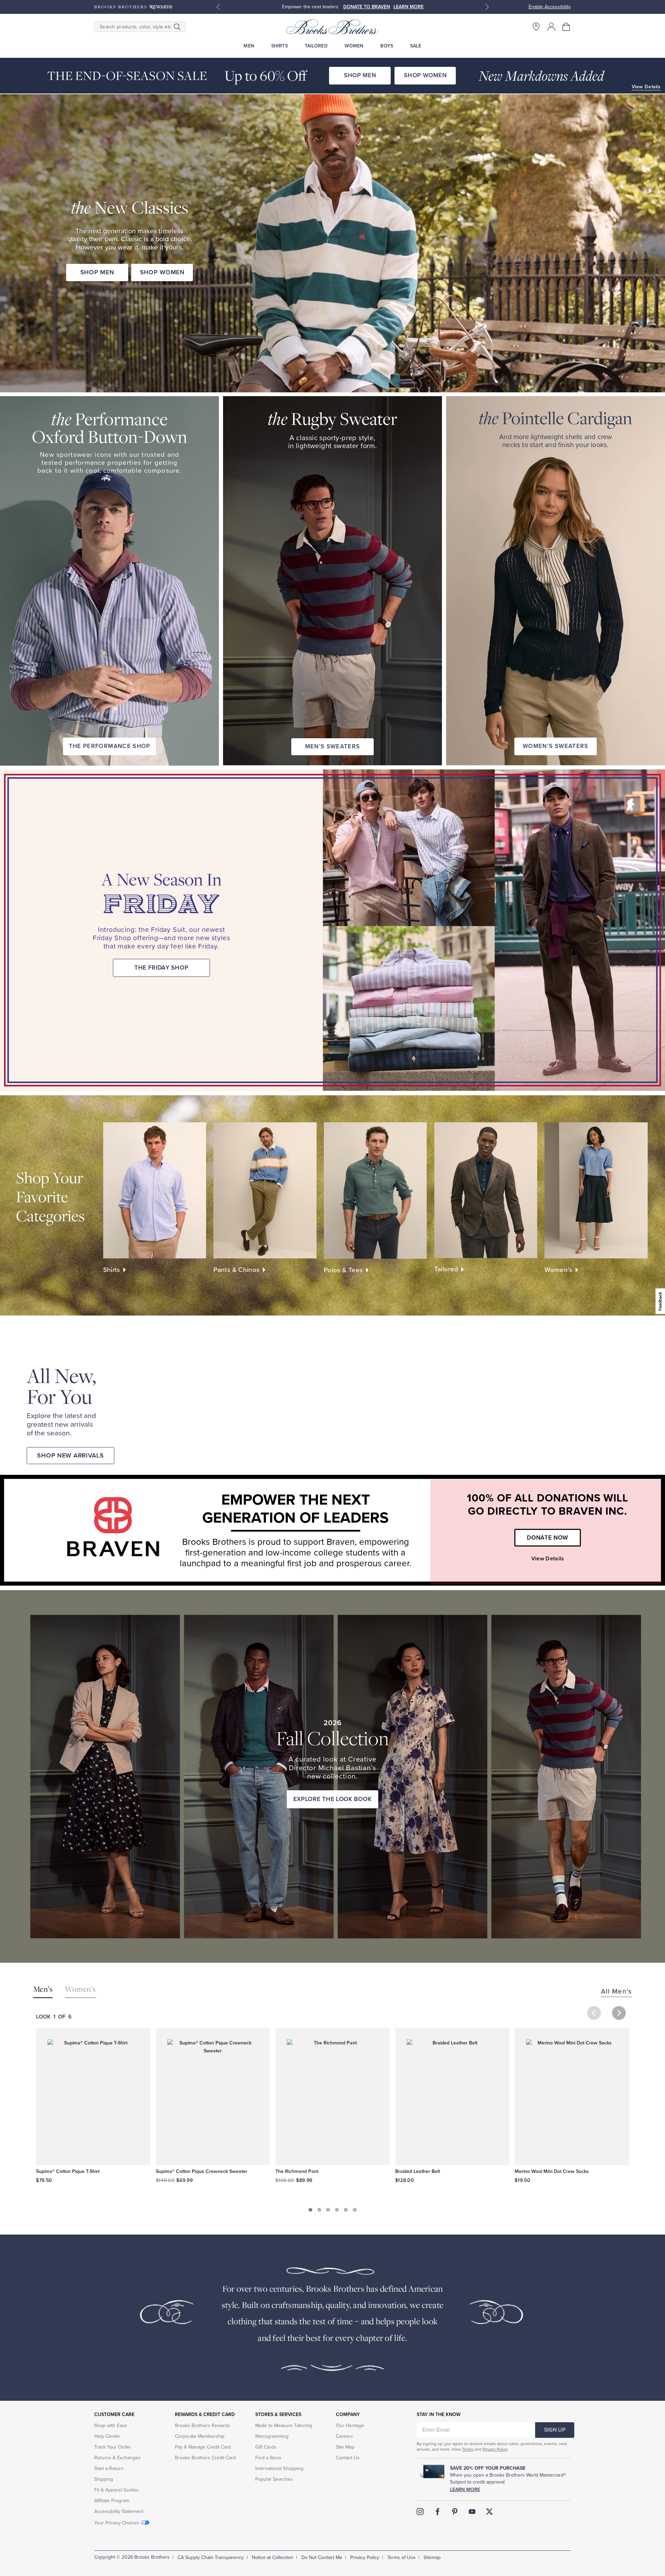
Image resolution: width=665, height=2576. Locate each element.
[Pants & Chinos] (265, 1190)
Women (354, 46)
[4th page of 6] (337, 2210)
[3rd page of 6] (328, 2210)
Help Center (107, 2436)
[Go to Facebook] (437, 2512)
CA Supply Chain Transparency (211, 2557)
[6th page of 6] (355, 2210)
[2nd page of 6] (319, 2210)
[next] (619, 2013)
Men (249, 46)
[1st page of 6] (310, 2210)
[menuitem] (249, 46)
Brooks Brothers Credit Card (205, 2458)
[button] (567, 27)
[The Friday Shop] (494, 930)
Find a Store (268, 2458)
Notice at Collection (273, 2557)
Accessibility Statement (119, 2511)
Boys (387, 46)
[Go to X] (489, 2512)
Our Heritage (350, 2426)
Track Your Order (113, 2447)
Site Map (345, 2447)
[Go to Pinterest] (455, 2512)
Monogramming (272, 2436)
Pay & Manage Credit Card (203, 2447)
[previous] (594, 2013)
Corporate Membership (200, 2436)
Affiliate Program (112, 2501)
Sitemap (432, 2557)
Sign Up (555, 2430)
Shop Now (383, 7)
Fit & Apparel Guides (116, 2490)
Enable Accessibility (550, 7)
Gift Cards (266, 2447)
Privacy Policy (495, 2449)
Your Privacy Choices (117, 2523)
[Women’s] (596, 1190)
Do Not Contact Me (322, 2557)
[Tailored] (486, 1190)
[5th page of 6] (346, 2210)
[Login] (551, 27)
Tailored (316, 46)
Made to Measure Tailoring (284, 2426)
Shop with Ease (111, 2426)
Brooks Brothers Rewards (203, 2426)
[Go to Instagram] (420, 2512)
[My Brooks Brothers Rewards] (133, 7)
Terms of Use (401, 2557)
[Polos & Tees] (375, 1191)
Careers (344, 2436)
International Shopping (279, 2468)
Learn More (465, 2490)
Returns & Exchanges (117, 2458)
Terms (468, 2449)
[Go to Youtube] (472, 2512)
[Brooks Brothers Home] (332, 27)
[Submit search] (177, 27)
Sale (416, 46)
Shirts (280, 46)
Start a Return (109, 2468)
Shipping (104, 2479)
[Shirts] (155, 1190)
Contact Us (348, 2458)
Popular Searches (274, 2479)
